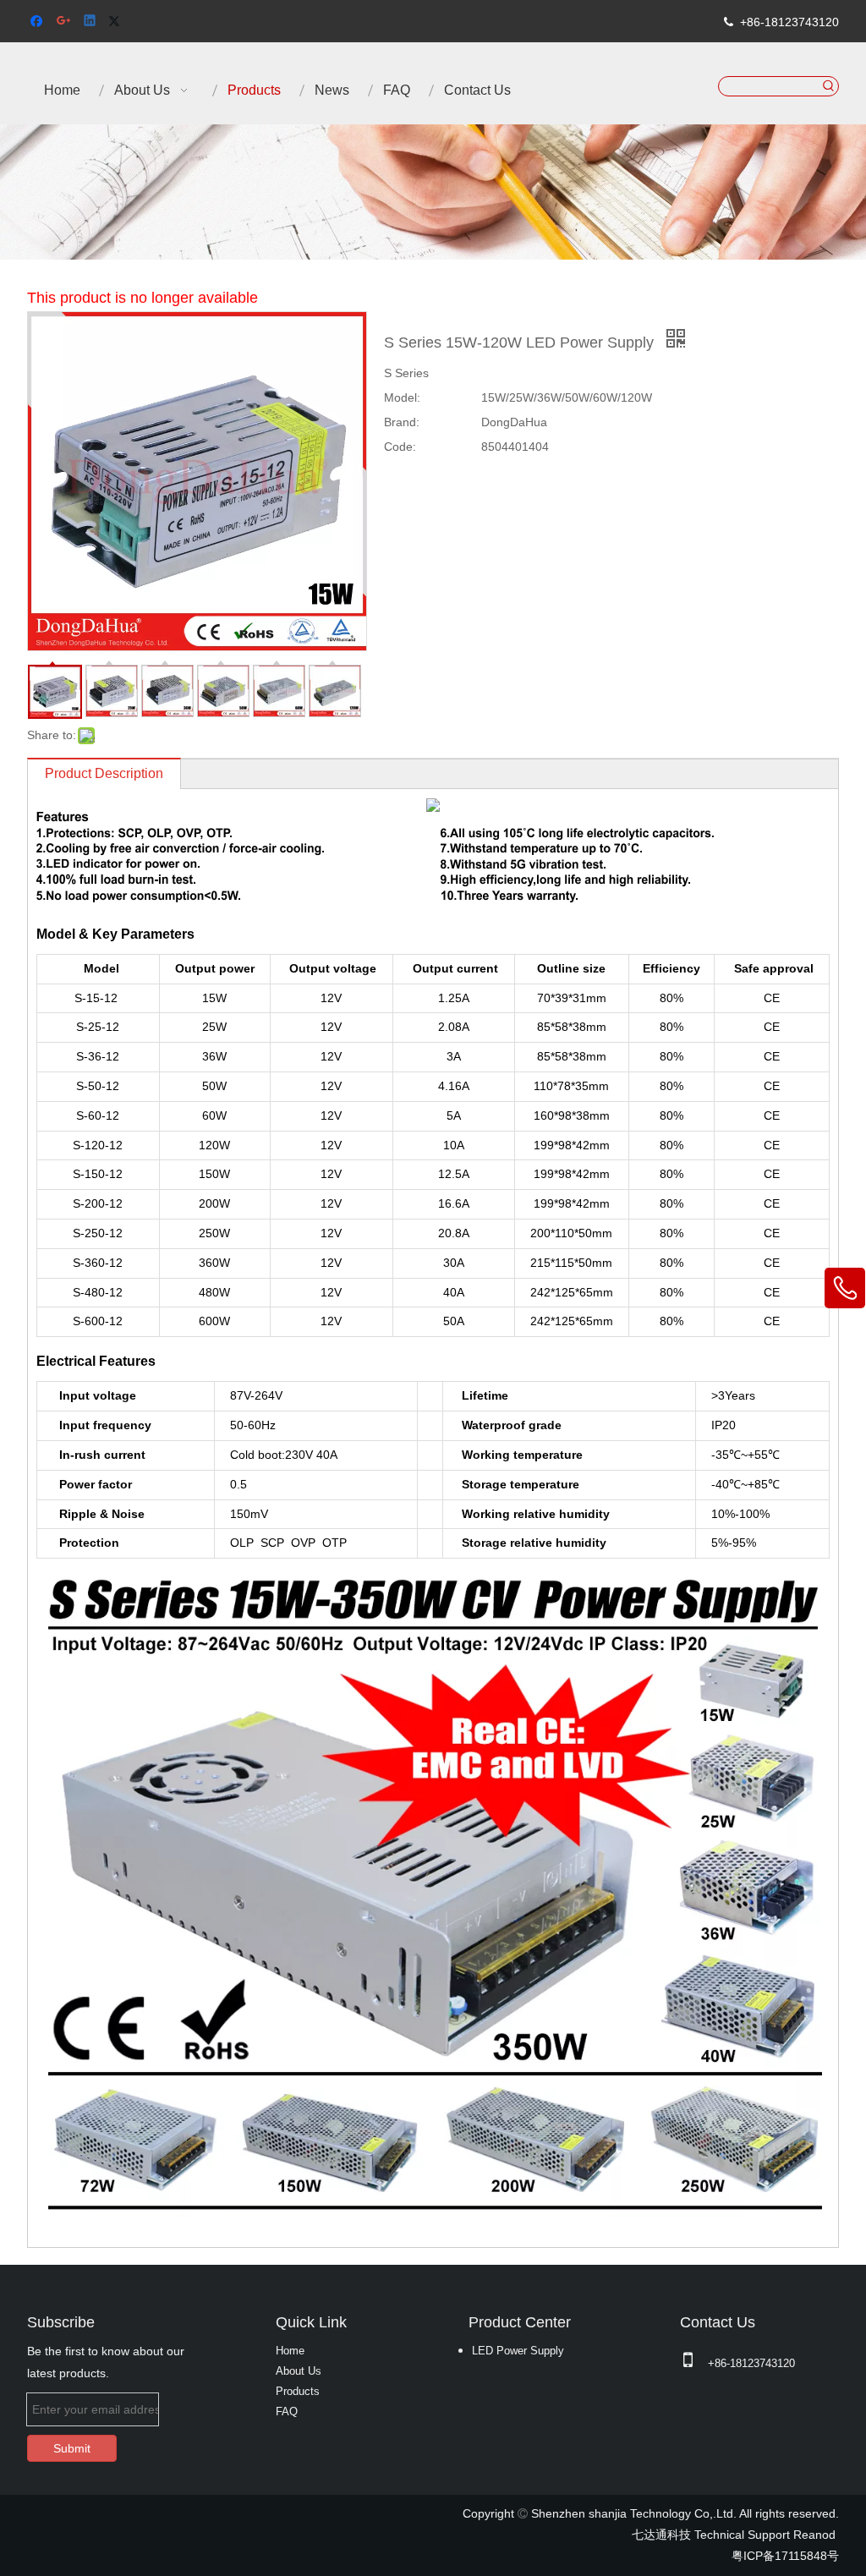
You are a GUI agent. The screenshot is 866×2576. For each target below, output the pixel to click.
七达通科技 (661, 2535)
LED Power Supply (518, 2351)
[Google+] (65, 22)
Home (290, 2351)
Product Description (104, 773)
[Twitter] (117, 22)
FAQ (287, 2412)
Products (298, 2391)
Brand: (402, 422)
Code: (400, 447)
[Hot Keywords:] (829, 86)
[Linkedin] (91, 22)
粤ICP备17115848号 (785, 2556)
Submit (72, 2448)
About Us (299, 2371)
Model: (402, 397)
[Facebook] (38, 22)
